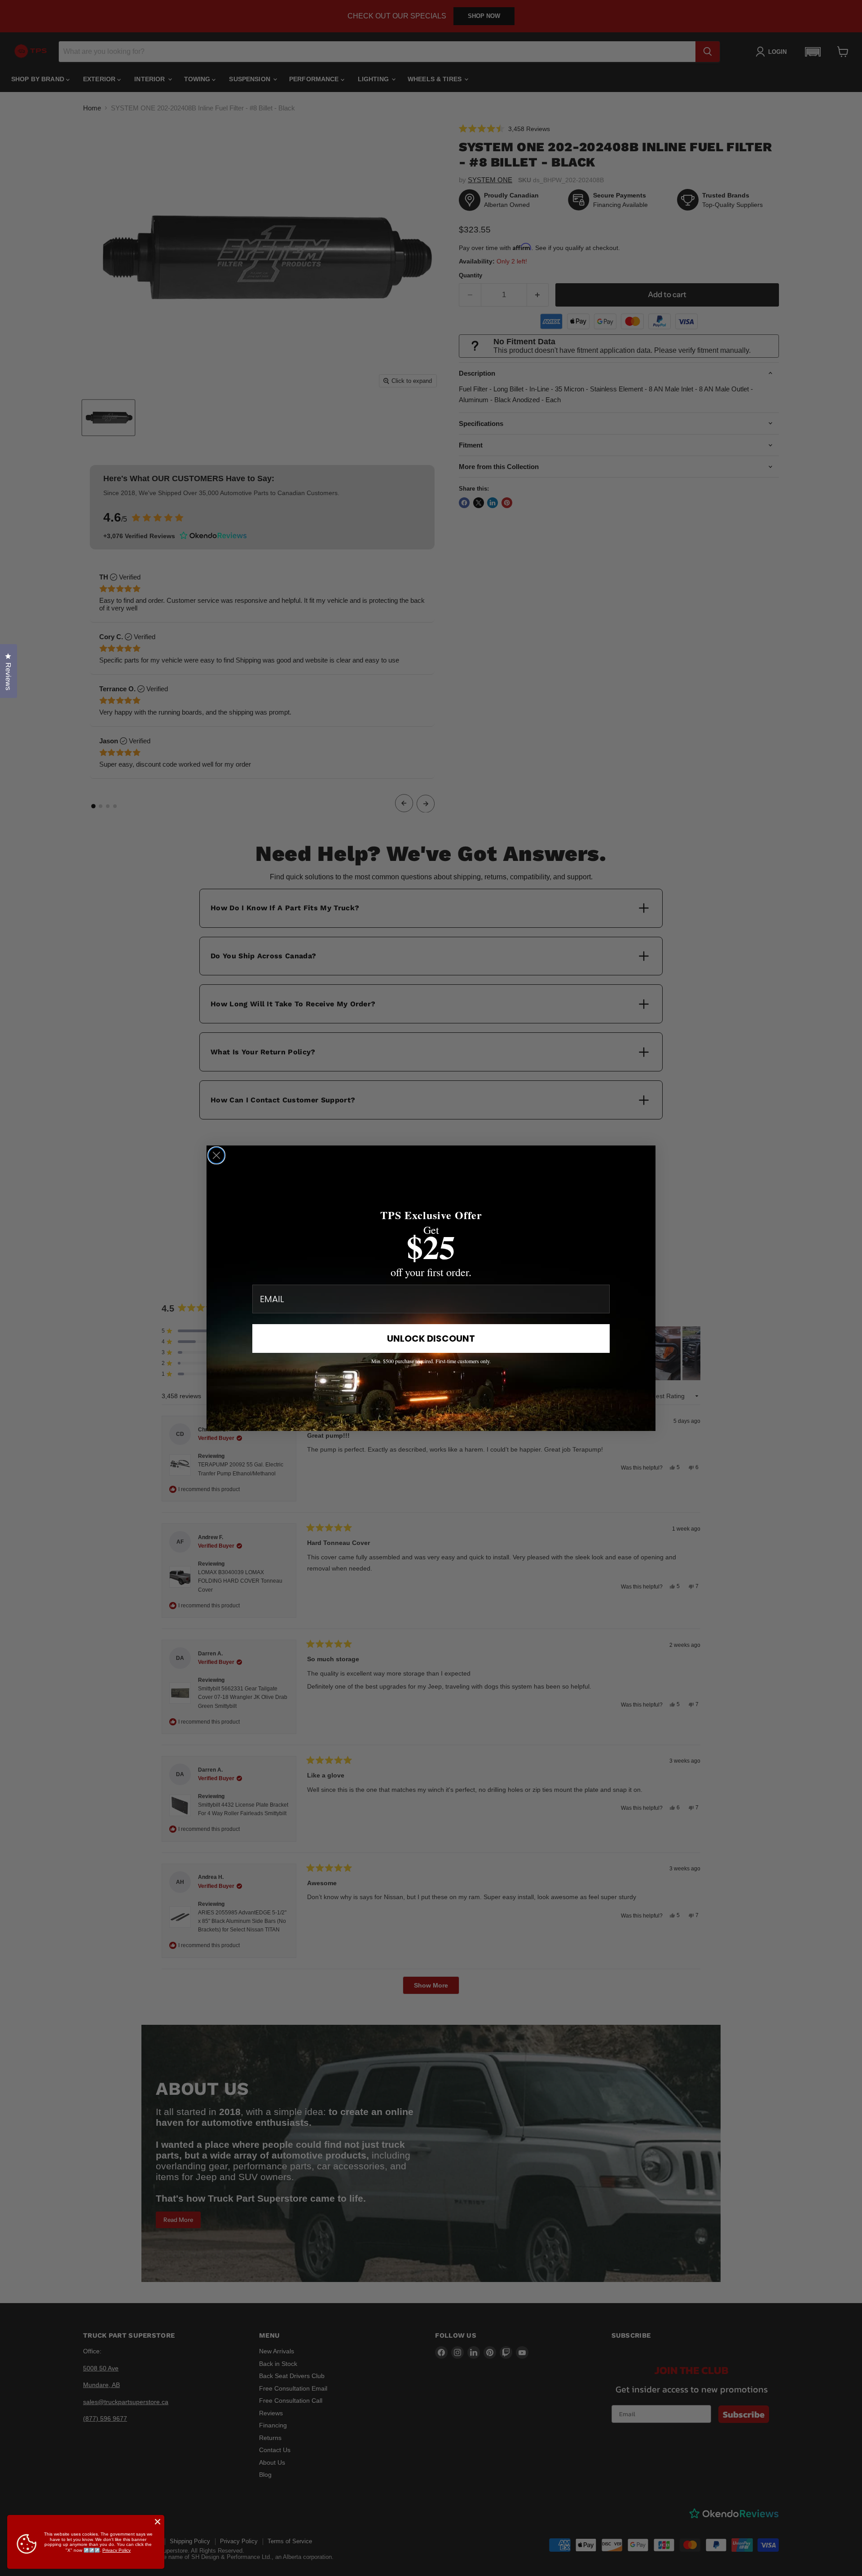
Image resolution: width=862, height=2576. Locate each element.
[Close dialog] (216, 1155)
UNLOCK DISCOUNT (431, 1338)
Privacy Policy (117, 2550)
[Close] (158, 2522)
